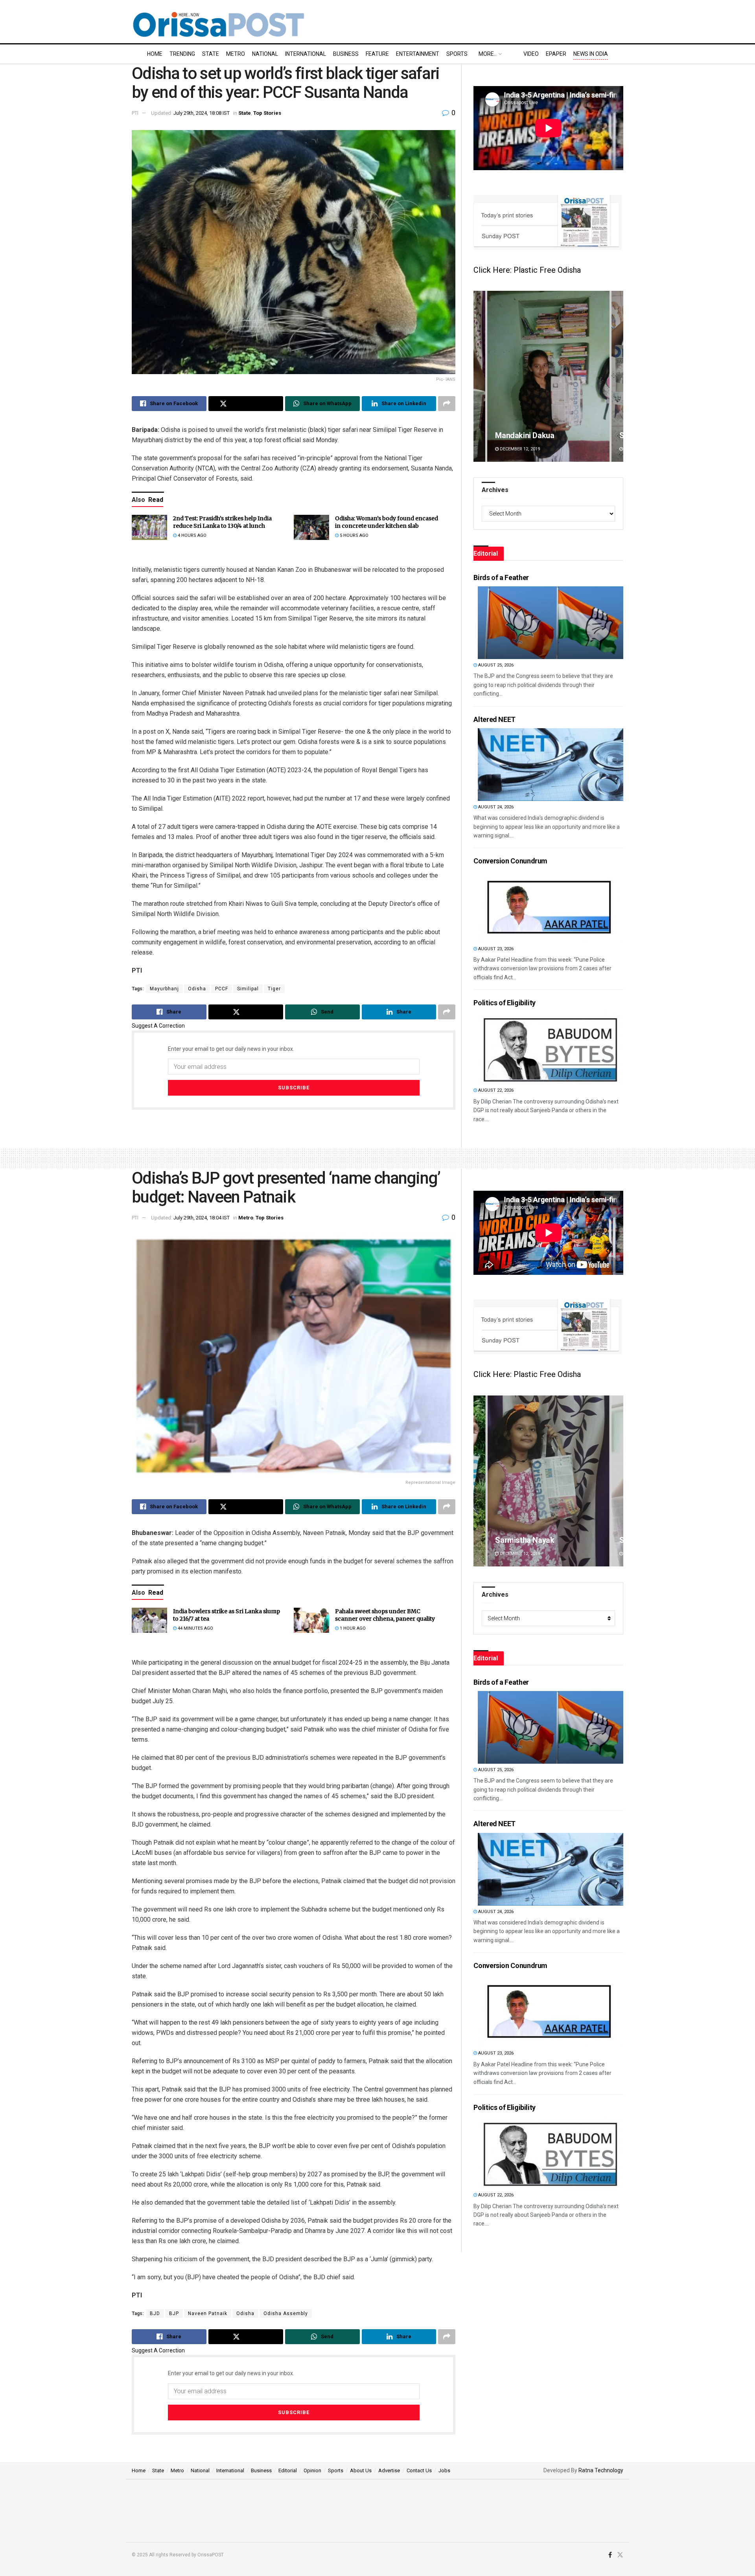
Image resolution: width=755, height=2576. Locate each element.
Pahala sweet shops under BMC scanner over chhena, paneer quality (385, 1615)
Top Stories (267, 113)
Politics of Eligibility (505, 1003)
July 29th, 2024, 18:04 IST (202, 1218)
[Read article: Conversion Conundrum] (551, 906)
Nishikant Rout (520, 1540)
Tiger (274, 989)
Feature (377, 54)
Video (531, 54)
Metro (236, 54)
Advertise (389, 2470)
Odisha (197, 989)
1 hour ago (352, 1628)
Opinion (312, 2470)
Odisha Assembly (286, 2313)
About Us (361, 2470)
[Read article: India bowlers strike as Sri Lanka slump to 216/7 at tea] (149, 1620)
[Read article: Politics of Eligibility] (551, 1048)
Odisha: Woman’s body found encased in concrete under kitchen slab (387, 522)
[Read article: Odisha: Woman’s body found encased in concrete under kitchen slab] (311, 527)
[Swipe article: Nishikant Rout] (548, 1481)
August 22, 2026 (495, 1090)
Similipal (248, 989)
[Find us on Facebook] (610, 2555)
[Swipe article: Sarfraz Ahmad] (548, 376)
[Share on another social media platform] (447, 404)
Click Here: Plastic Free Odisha (527, 270)
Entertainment (418, 54)
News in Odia (591, 54)
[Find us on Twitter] (620, 2555)
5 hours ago (354, 535)
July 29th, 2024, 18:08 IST (202, 113)
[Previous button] (479, 376)
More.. (487, 54)
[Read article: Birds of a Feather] (551, 623)
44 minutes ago (195, 1628)
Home (155, 54)
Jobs (444, 2470)
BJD (155, 2313)
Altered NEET (494, 719)
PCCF (222, 989)
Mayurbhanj (164, 989)
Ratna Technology (601, 2470)
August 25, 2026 (495, 665)
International (306, 54)
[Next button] (617, 376)
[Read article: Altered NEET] (551, 765)
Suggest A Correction (158, 1026)
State (211, 54)
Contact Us (419, 2470)
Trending (182, 54)
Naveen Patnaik (208, 2313)
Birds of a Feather (501, 577)
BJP (174, 2313)
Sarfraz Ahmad (522, 435)
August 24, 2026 (495, 807)
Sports (457, 54)
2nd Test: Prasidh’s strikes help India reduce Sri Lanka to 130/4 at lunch (222, 522)
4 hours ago (192, 535)
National (265, 54)
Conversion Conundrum (510, 861)
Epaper (556, 54)
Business (346, 54)
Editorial (288, 2470)
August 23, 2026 (495, 949)
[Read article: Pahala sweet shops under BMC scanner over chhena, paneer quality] (311, 1620)
